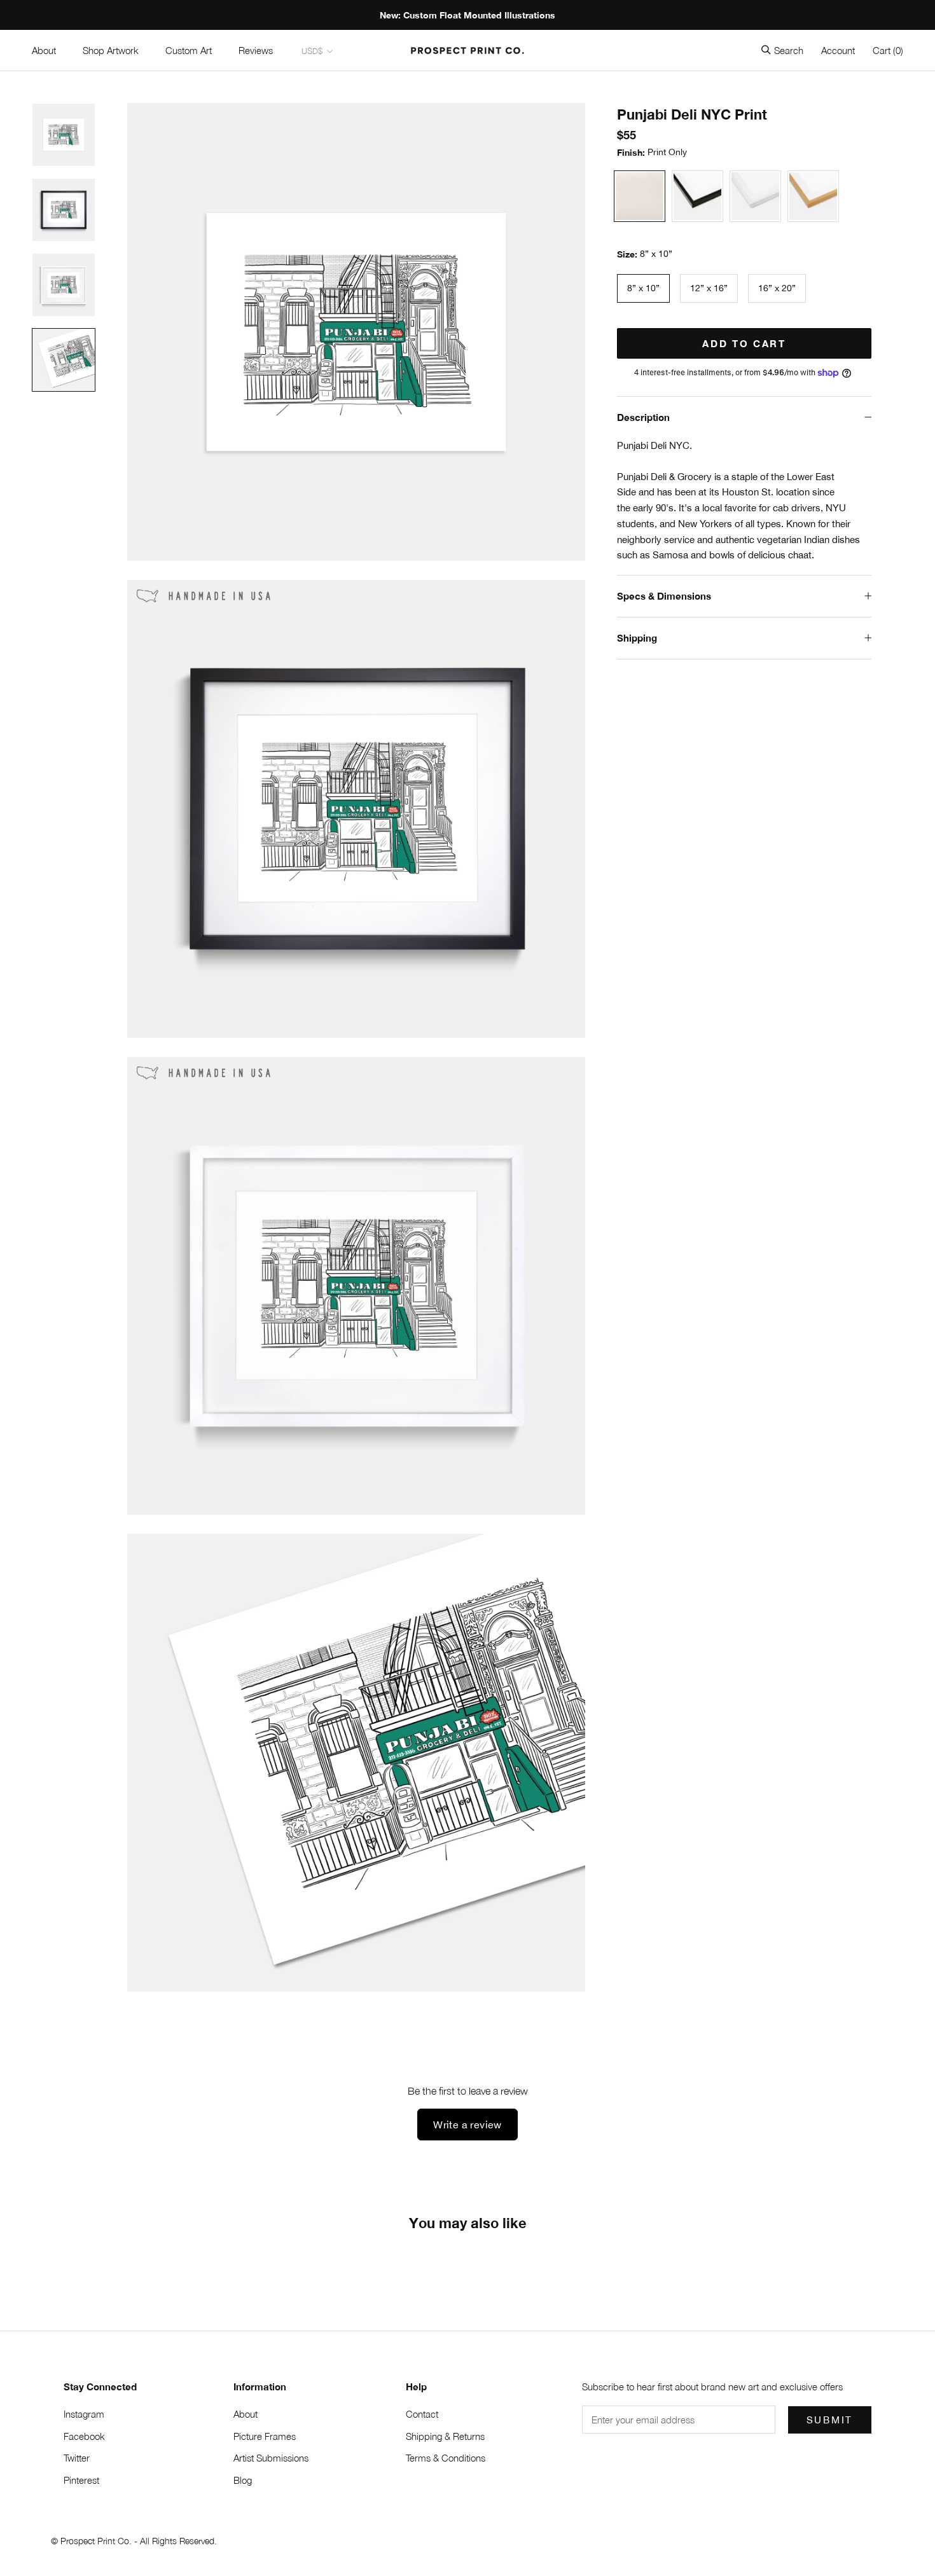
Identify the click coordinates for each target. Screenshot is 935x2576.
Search (789, 50)
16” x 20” (777, 288)
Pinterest (81, 2480)
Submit (830, 2420)
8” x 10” (643, 288)
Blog (243, 2480)
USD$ (312, 51)
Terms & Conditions (446, 2458)
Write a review (468, 2125)
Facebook (84, 2436)
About (44, 50)
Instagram (84, 2414)
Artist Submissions (271, 2458)
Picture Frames (265, 2436)
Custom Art (189, 50)
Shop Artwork (111, 50)
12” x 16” (709, 288)
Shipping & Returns (445, 2436)
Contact (422, 2414)
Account (838, 50)
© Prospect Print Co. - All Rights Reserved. (134, 2541)
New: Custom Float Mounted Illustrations (468, 15)
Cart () (888, 50)
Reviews (256, 50)
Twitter (77, 2458)
